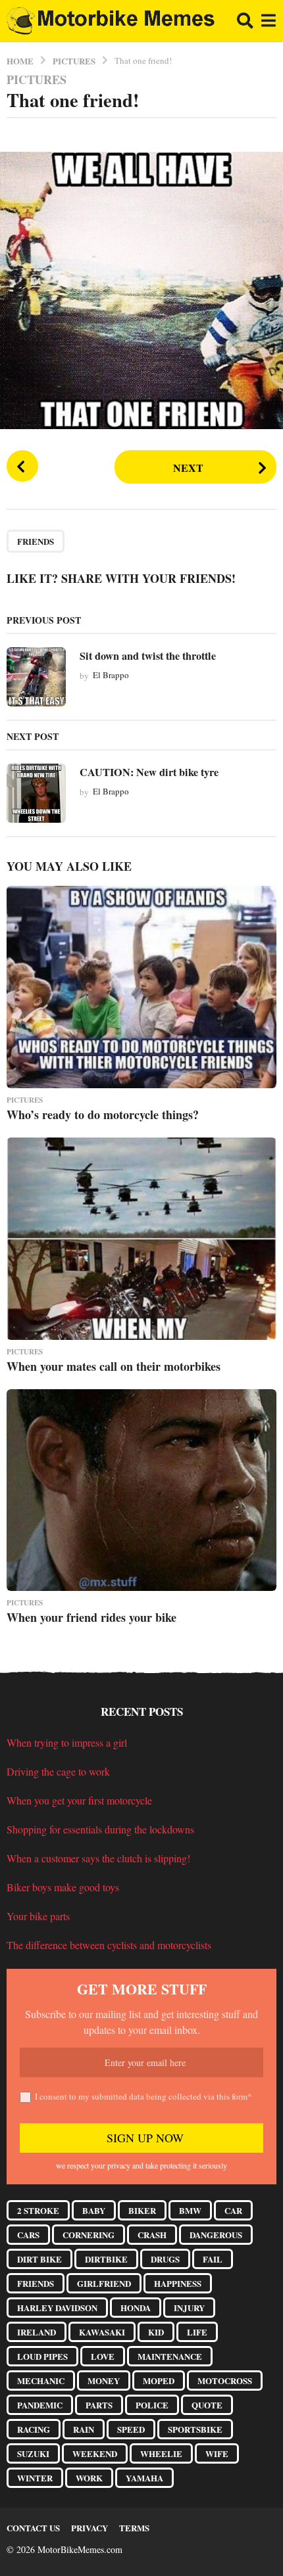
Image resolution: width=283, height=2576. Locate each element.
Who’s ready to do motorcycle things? (103, 1115)
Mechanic (41, 2380)
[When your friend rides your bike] (141, 1490)
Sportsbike (195, 2429)
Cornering (89, 2235)
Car (233, 2210)
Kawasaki (102, 2332)
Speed (131, 2429)
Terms (134, 2528)
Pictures (37, 80)
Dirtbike (106, 2259)
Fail (213, 2259)
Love (103, 2356)
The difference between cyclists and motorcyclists (109, 1945)
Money (104, 2380)
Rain (84, 2429)
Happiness (178, 2283)
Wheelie (161, 2453)
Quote (207, 2405)
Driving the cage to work (58, 1771)
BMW (190, 2210)
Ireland (37, 2332)
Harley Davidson (57, 2308)
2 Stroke (38, 2210)
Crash (152, 2235)
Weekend (95, 2453)
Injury (189, 2308)
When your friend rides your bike (91, 1617)
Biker (142, 2210)
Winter (35, 2478)
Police (152, 2405)
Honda (136, 2308)
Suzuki (33, 2453)
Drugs (165, 2259)
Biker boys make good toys (63, 1887)
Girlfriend (104, 2283)
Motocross (225, 2380)
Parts (99, 2405)
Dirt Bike (39, 2259)
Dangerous (216, 2235)
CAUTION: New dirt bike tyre (149, 772)
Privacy (90, 2528)
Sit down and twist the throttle (148, 656)
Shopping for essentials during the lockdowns (100, 1829)
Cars (28, 2235)
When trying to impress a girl (67, 1742)
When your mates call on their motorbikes (114, 1366)
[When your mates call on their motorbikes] (141, 1239)
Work (89, 2478)
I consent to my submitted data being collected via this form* (143, 2096)
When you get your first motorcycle (79, 1800)
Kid (156, 2332)
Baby (94, 2210)
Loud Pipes (42, 2356)
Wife (217, 2453)
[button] (245, 21)
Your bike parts (38, 1916)
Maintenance (170, 2356)
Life (197, 2332)
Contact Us (33, 2528)
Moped (159, 2380)
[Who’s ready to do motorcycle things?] (141, 987)
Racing (34, 2429)
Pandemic (40, 2405)
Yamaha (144, 2478)
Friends (36, 541)
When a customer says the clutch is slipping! (98, 1858)
